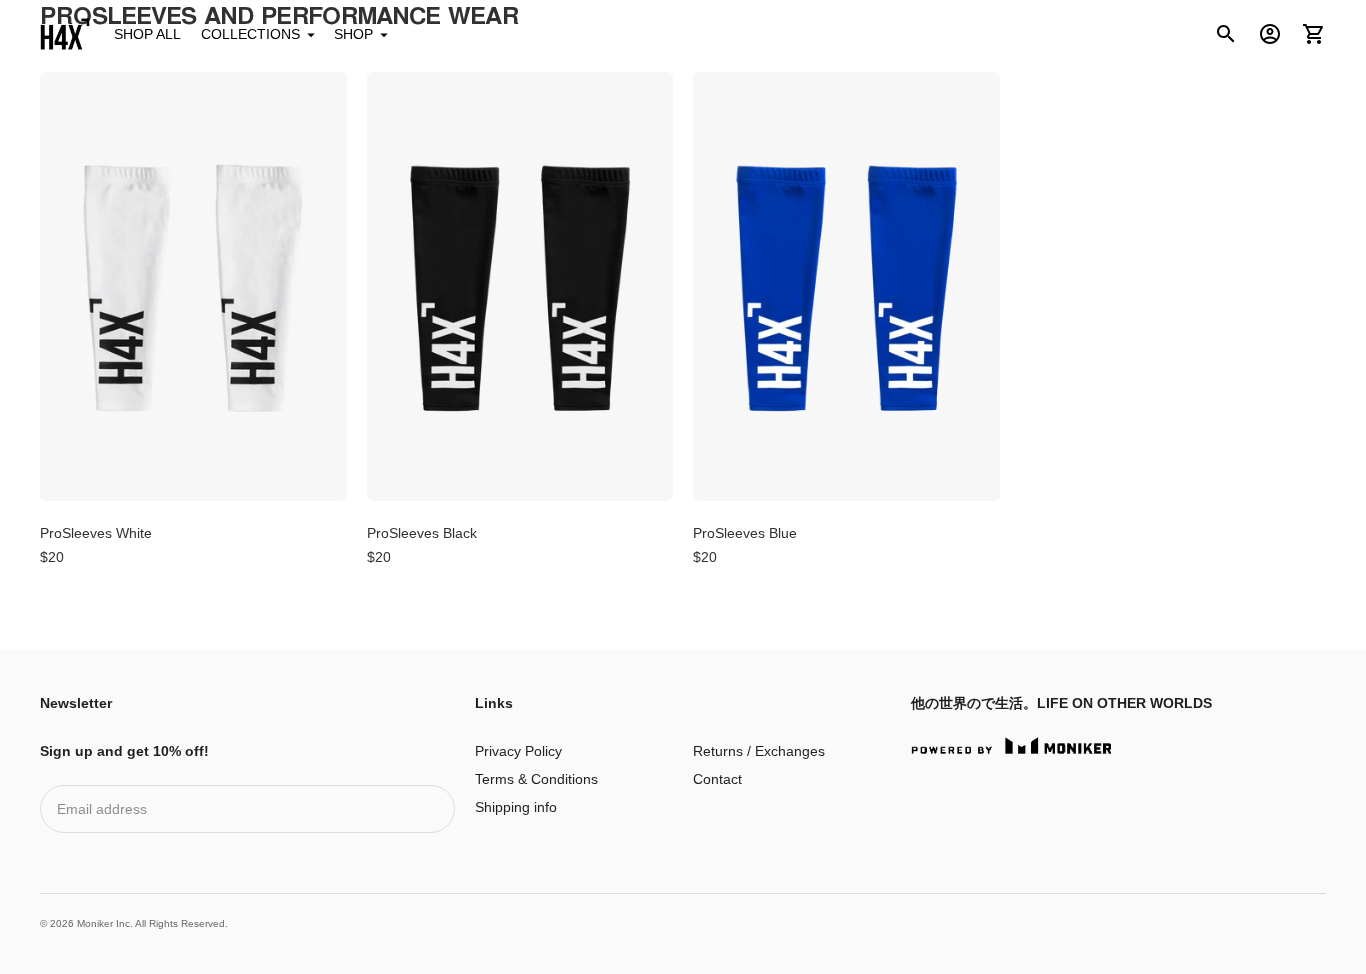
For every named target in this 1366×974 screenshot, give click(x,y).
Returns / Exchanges (759, 751)
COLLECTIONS (250, 34)
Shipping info (516, 807)
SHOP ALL (147, 34)
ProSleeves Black (422, 533)
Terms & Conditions (536, 779)
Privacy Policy (518, 751)
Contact (717, 779)
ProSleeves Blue (745, 533)
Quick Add (193, 473)
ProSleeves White (96, 533)
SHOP (353, 34)
